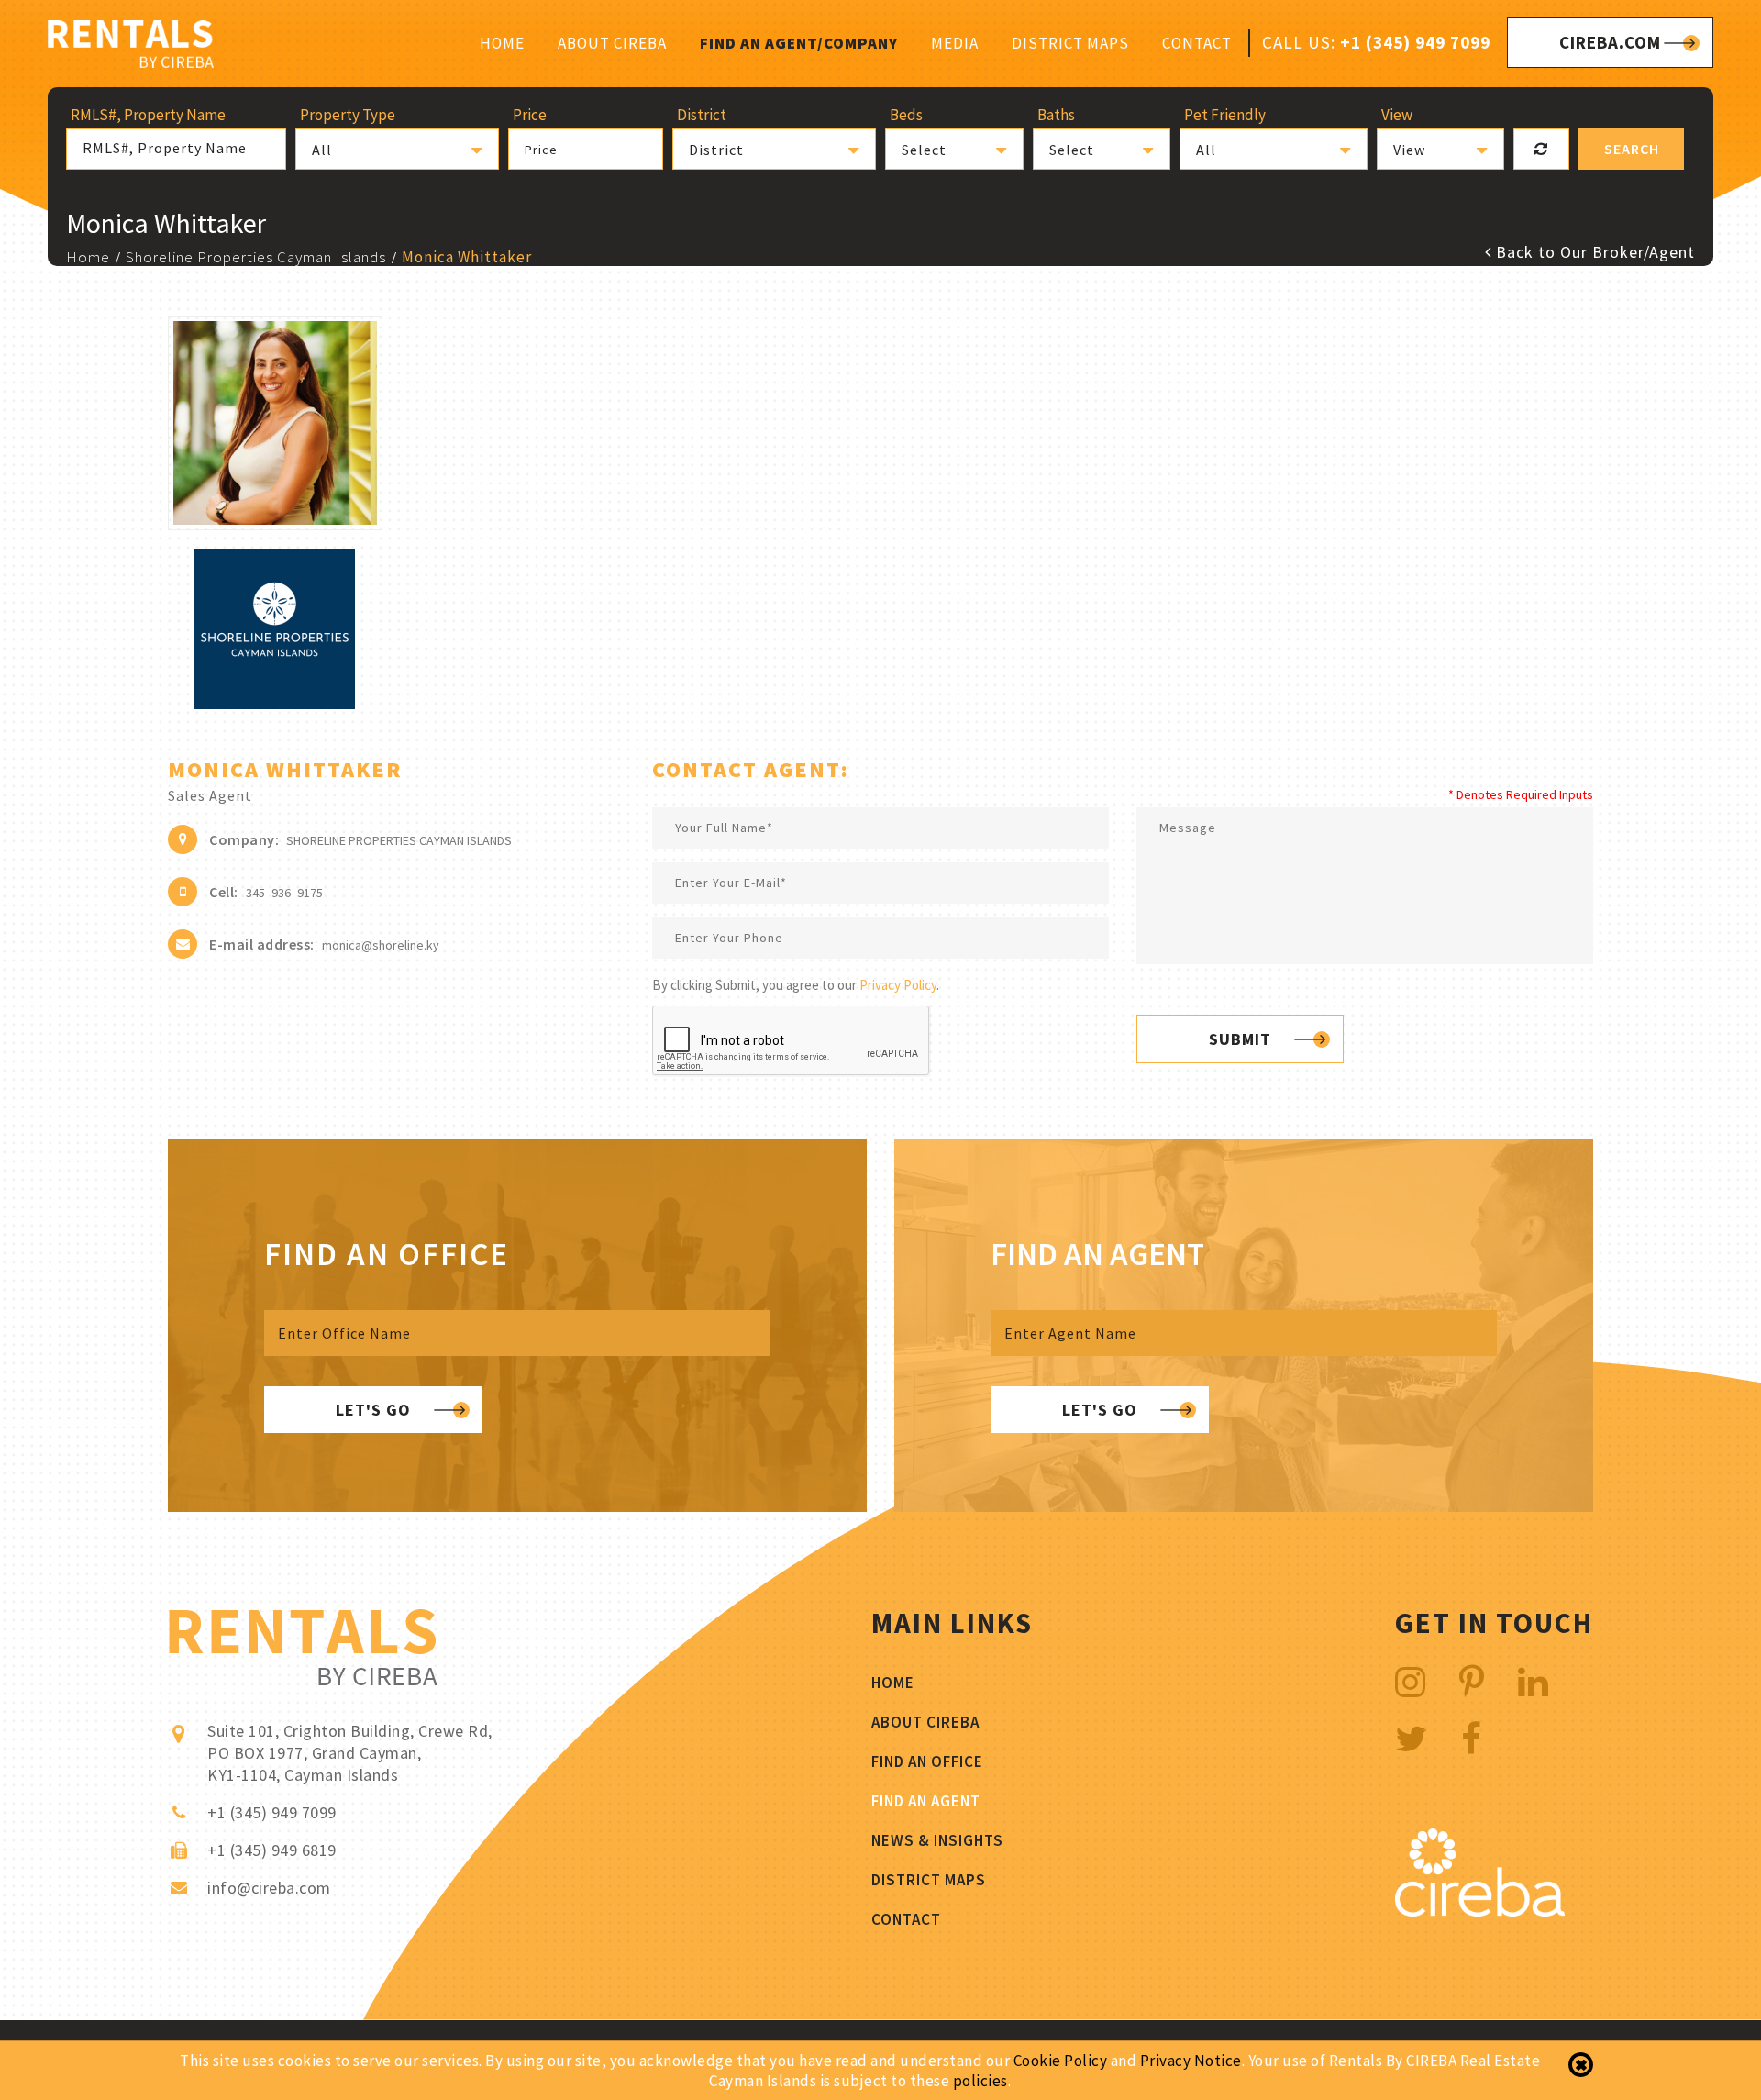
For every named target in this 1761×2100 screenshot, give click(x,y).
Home (502, 43)
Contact (1197, 43)
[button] (397, 149)
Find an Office (927, 1761)
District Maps (1070, 43)
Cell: (224, 892)
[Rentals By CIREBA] (131, 46)
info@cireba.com (269, 1888)
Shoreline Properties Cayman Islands (256, 257)
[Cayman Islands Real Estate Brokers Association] (1480, 1911)
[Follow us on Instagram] (1411, 1682)
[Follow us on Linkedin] (1534, 1682)
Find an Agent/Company (799, 43)
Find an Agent (926, 1801)
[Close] (1581, 2065)
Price (541, 150)
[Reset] (1541, 149)
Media (955, 43)
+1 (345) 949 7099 (1415, 42)
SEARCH (1632, 149)
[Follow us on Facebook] (1472, 1739)
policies (980, 2081)
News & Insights (937, 1840)
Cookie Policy (1061, 2061)
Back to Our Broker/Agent (1593, 252)
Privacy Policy (898, 985)
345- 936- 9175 (284, 893)
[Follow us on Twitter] (1412, 1739)
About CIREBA (612, 43)
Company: (244, 839)
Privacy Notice (1191, 2061)
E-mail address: (262, 944)
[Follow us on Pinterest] (1472, 1682)
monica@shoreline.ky (381, 945)
